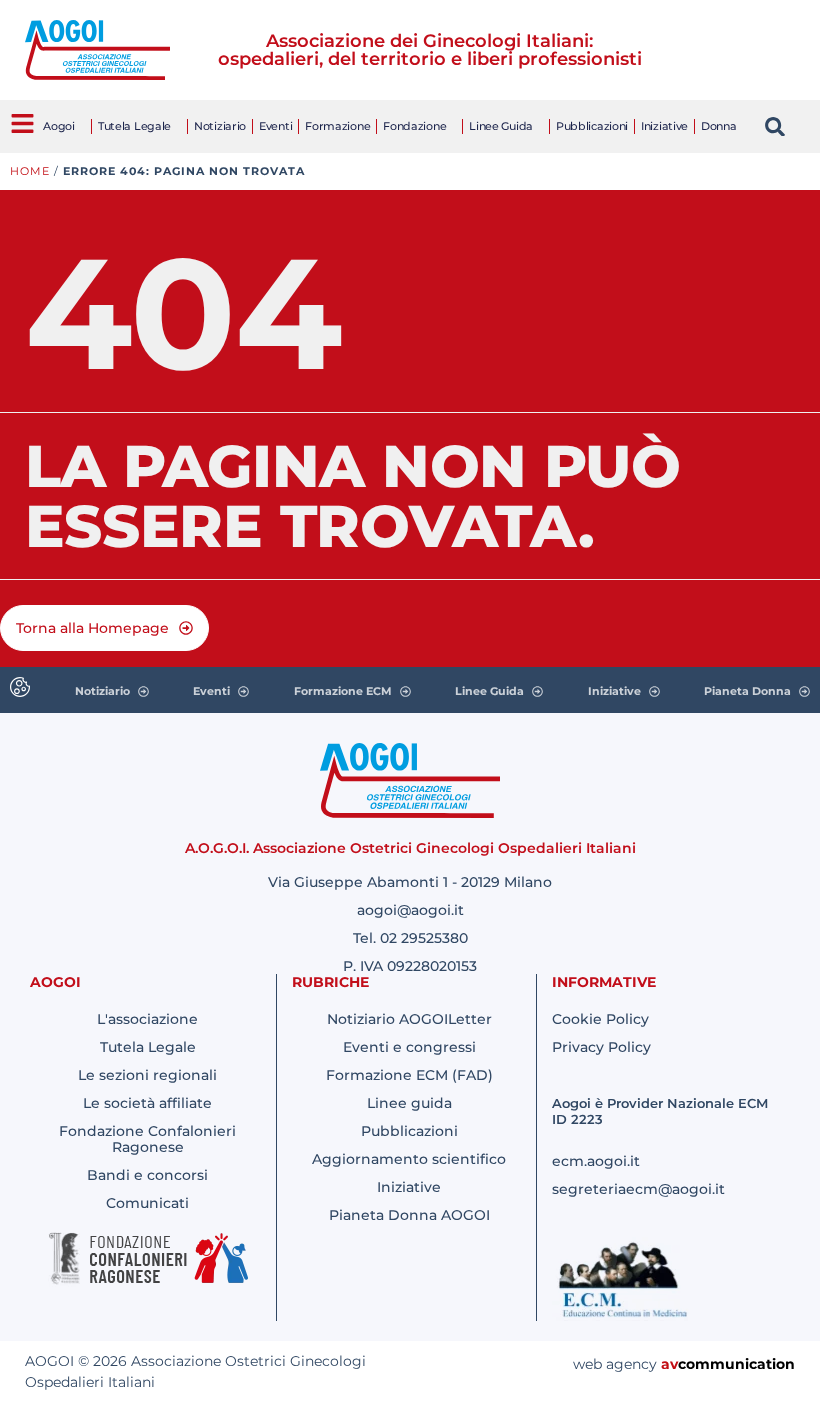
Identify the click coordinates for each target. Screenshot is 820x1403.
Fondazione (414, 126)
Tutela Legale (134, 126)
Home (30, 171)
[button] (775, 126)
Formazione (337, 126)
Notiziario (220, 126)
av (669, 1364)
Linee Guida (501, 126)
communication (736, 1364)
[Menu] (22, 123)
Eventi (275, 126)
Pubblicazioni (592, 126)
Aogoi (59, 126)
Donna (719, 126)
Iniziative (664, 126)
